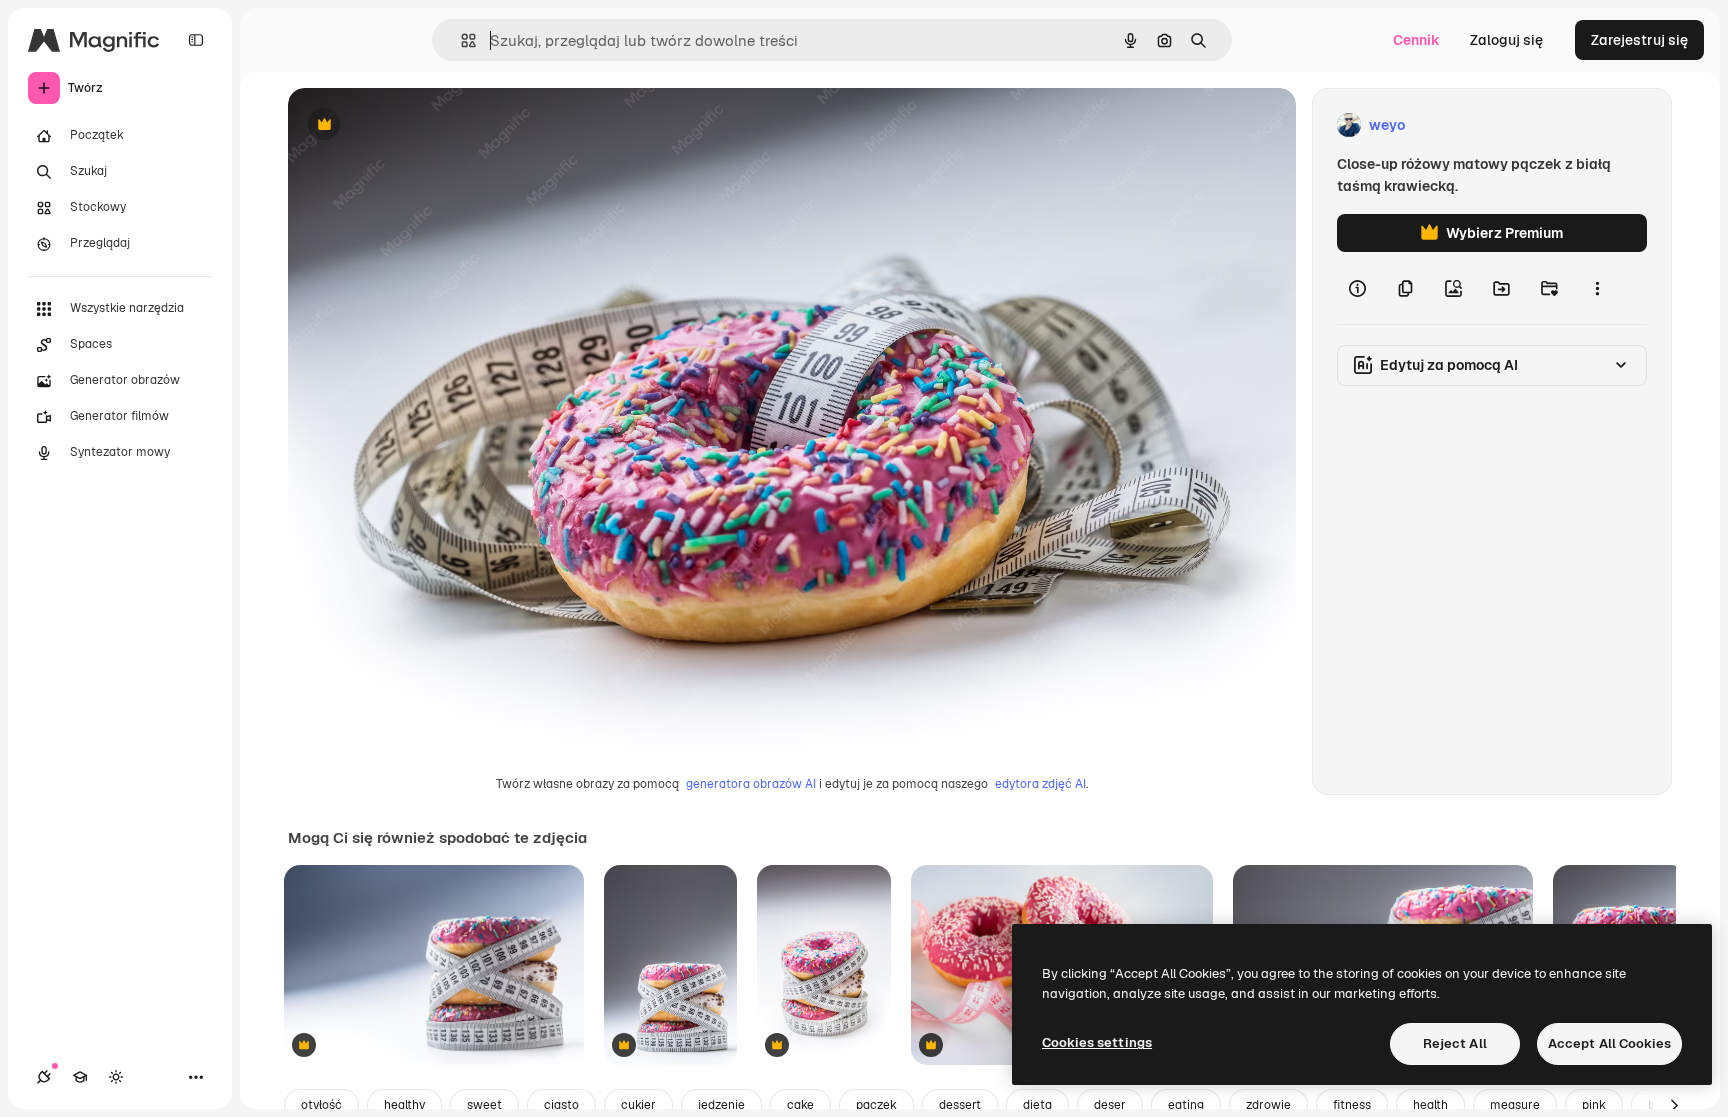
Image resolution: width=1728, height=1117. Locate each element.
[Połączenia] (44, 1077)
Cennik (1416, 40)
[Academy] (80, 1077)
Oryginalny (426, 125)
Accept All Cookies (1609, 1043)
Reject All (1455, 1043)
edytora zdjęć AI (1040, 784)
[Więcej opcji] (1597, 288)
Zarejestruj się (1639, 40)
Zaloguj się (1506, 40)
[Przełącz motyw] (116, 1077)
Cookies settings (1097, 1042)
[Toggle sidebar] (196, 40)
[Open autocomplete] (460, 40)
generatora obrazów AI (751, 784)
